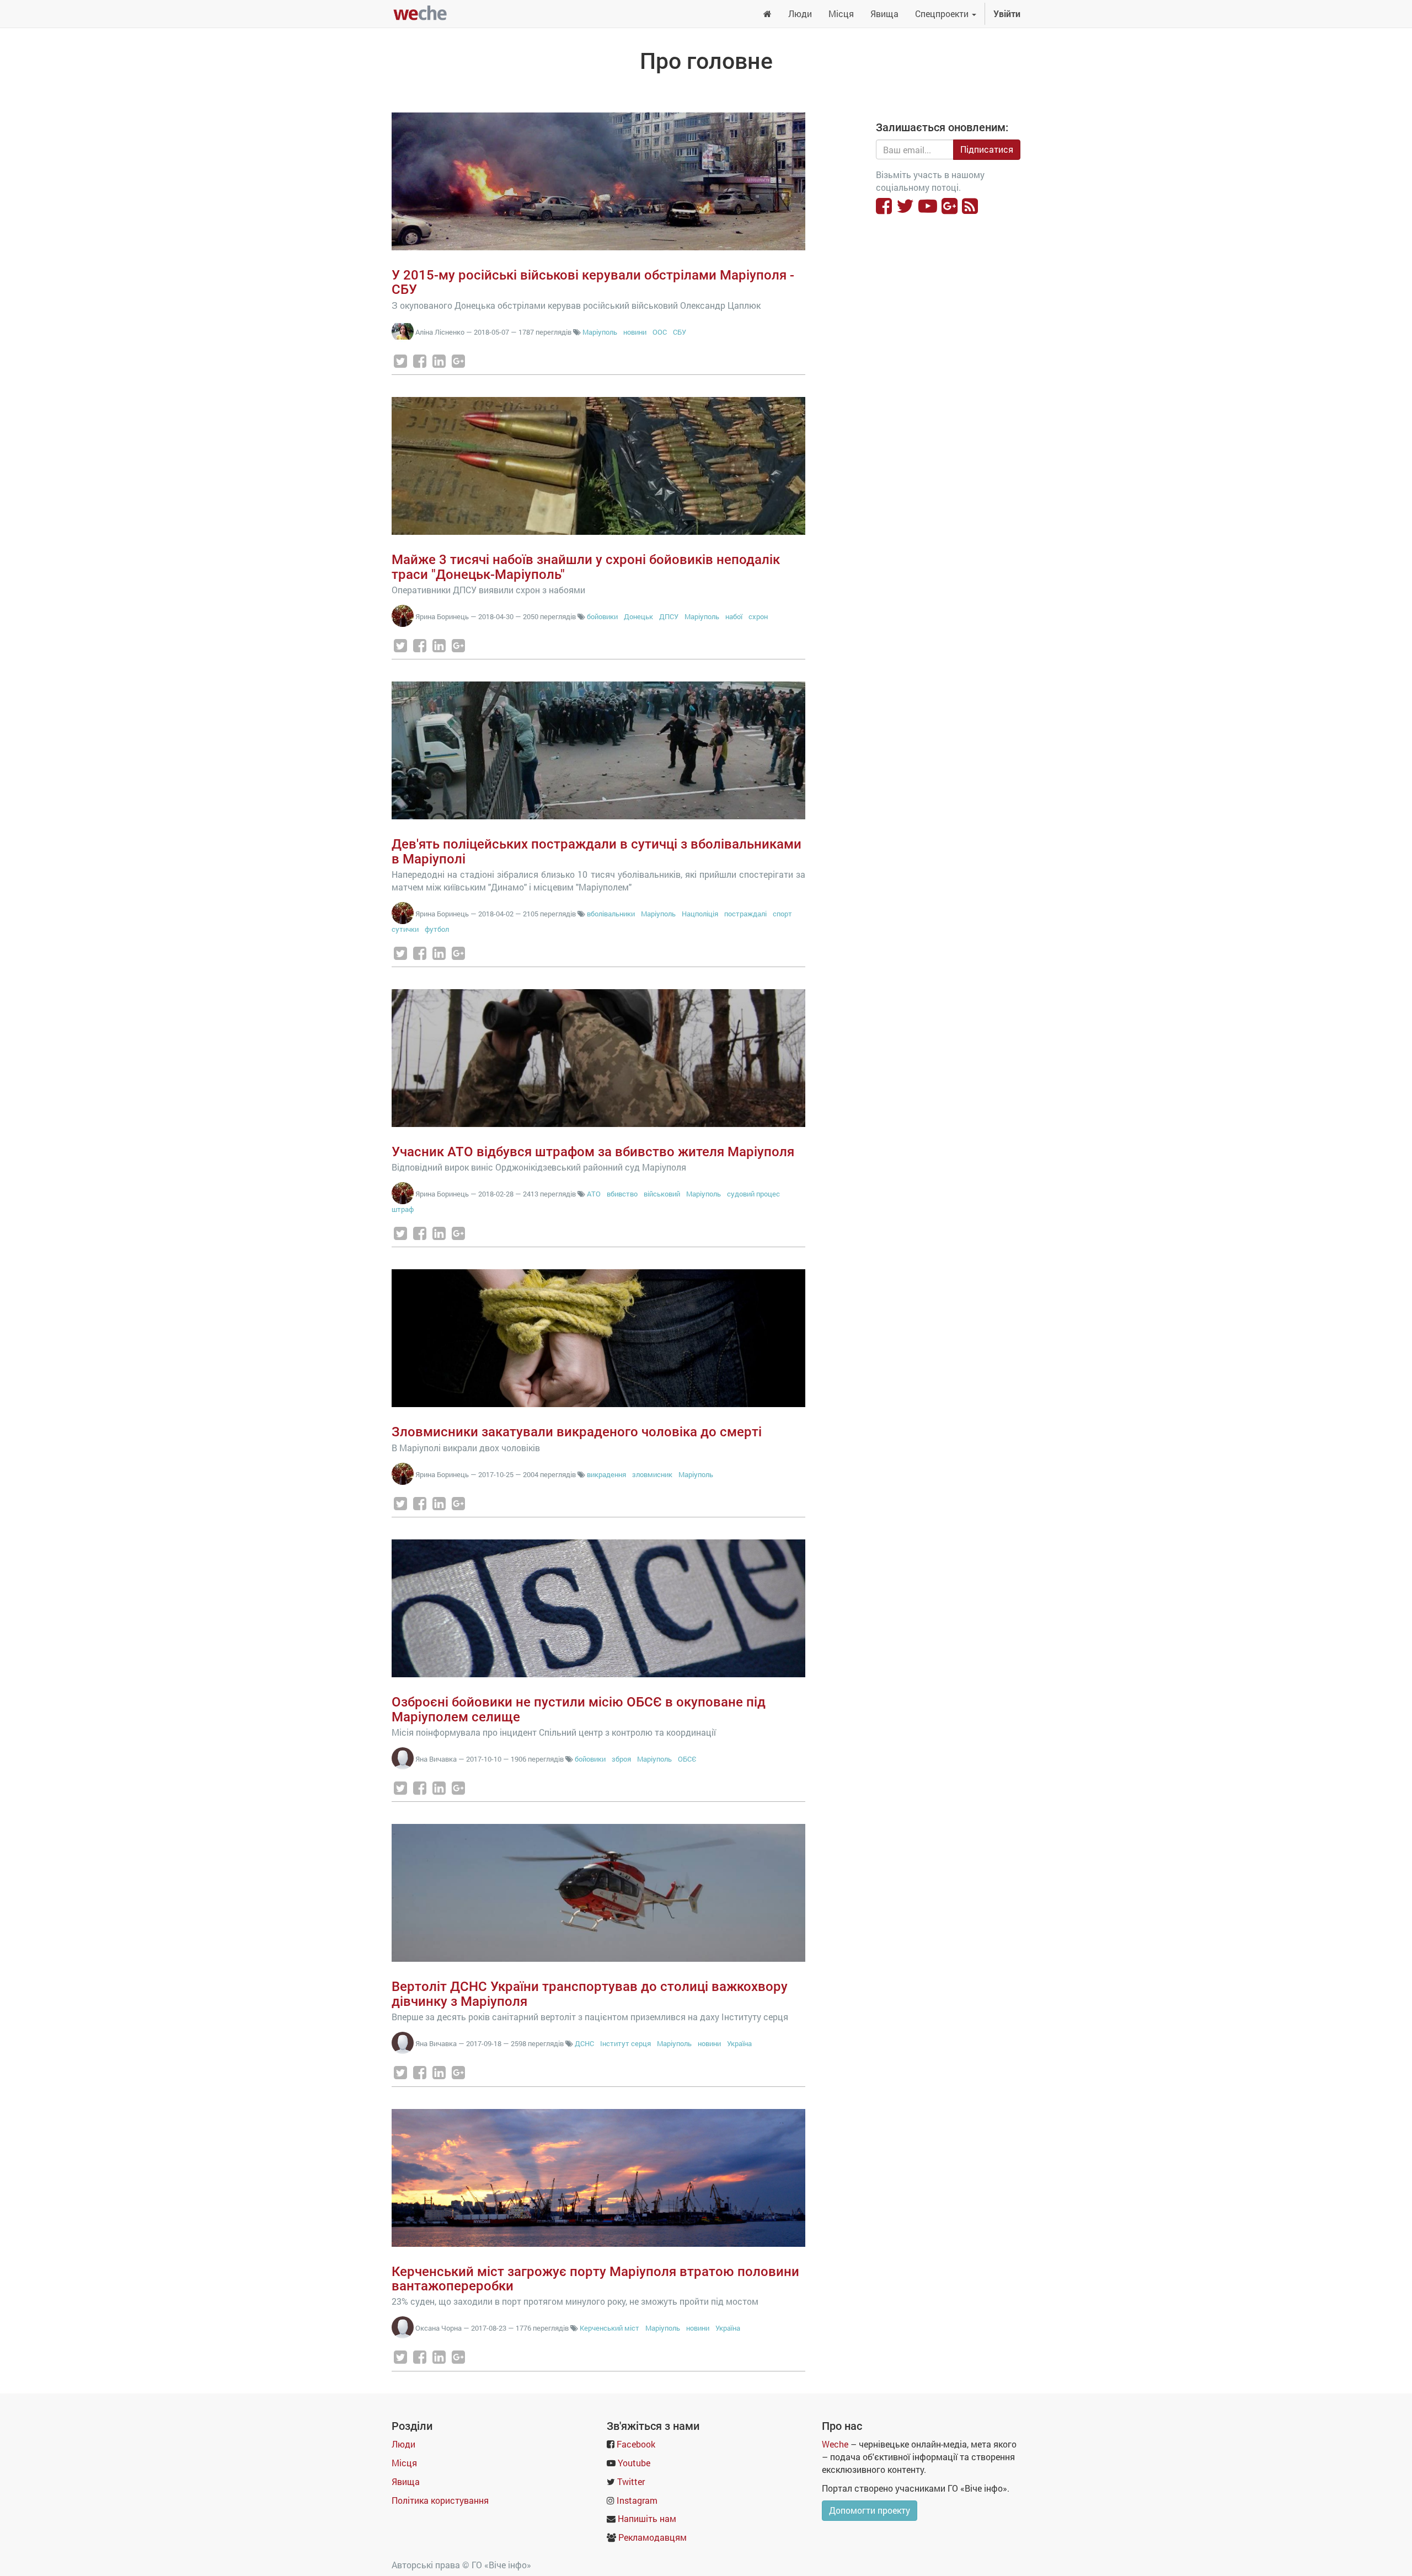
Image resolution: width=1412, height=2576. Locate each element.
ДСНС (584, 2043)
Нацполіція (700, 914)
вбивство (622, 1194)
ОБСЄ (687, 1759)
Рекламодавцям (652, 2537)
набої (734, 616)
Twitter (631, 2481)
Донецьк (638, 616)
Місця (404, 2463)
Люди (403, 2444)
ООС (660, 332)
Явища (406, 2481)
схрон (758, 616)
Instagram (637, 2500)
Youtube (634, 2463)
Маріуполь (600, 332)
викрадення (606, 1474)
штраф (403, 1209)
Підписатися (987, 149)
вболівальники (611, 914)
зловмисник (652, 1474)
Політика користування (440, 2500)
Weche (835, 2444)
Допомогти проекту (870, 2510)
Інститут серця (625, 2043)
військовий (662, 1194)
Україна (739, 2043)
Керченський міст (609, 2328)
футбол (437, 929)
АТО (594, 1194)
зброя (621, 1759)
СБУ (680, 332)
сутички (405, 929)
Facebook (636, 2444)
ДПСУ (669, 616)
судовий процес (753, 1194)
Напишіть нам (647, 2518)
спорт (782, 914)
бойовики (602, 616)
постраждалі (745, 914)
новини (635, 332)
